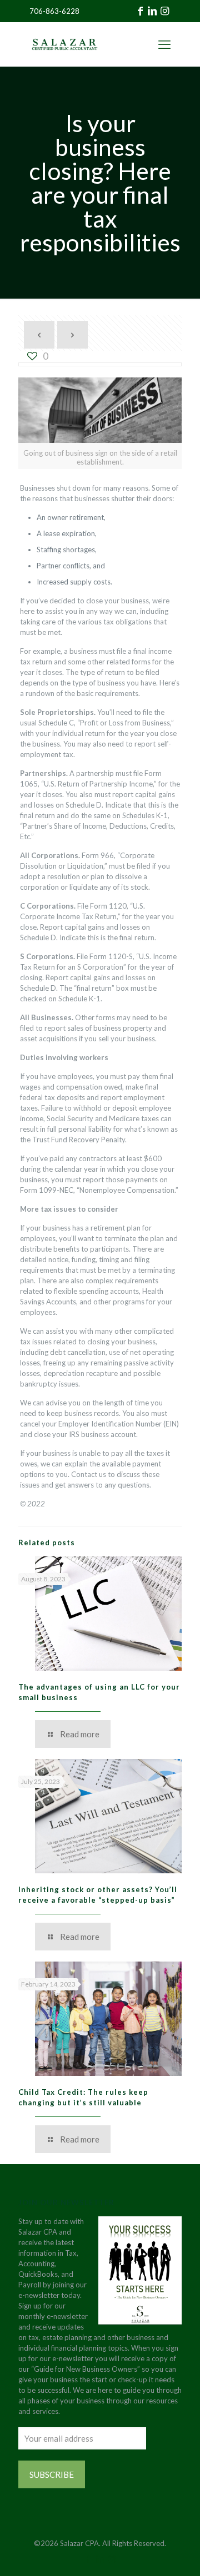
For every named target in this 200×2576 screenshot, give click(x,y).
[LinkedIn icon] (100, 2559)
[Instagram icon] (112, 2559)
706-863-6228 (54, 11)
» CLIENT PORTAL (134, 44)
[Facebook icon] (89, 2559)
